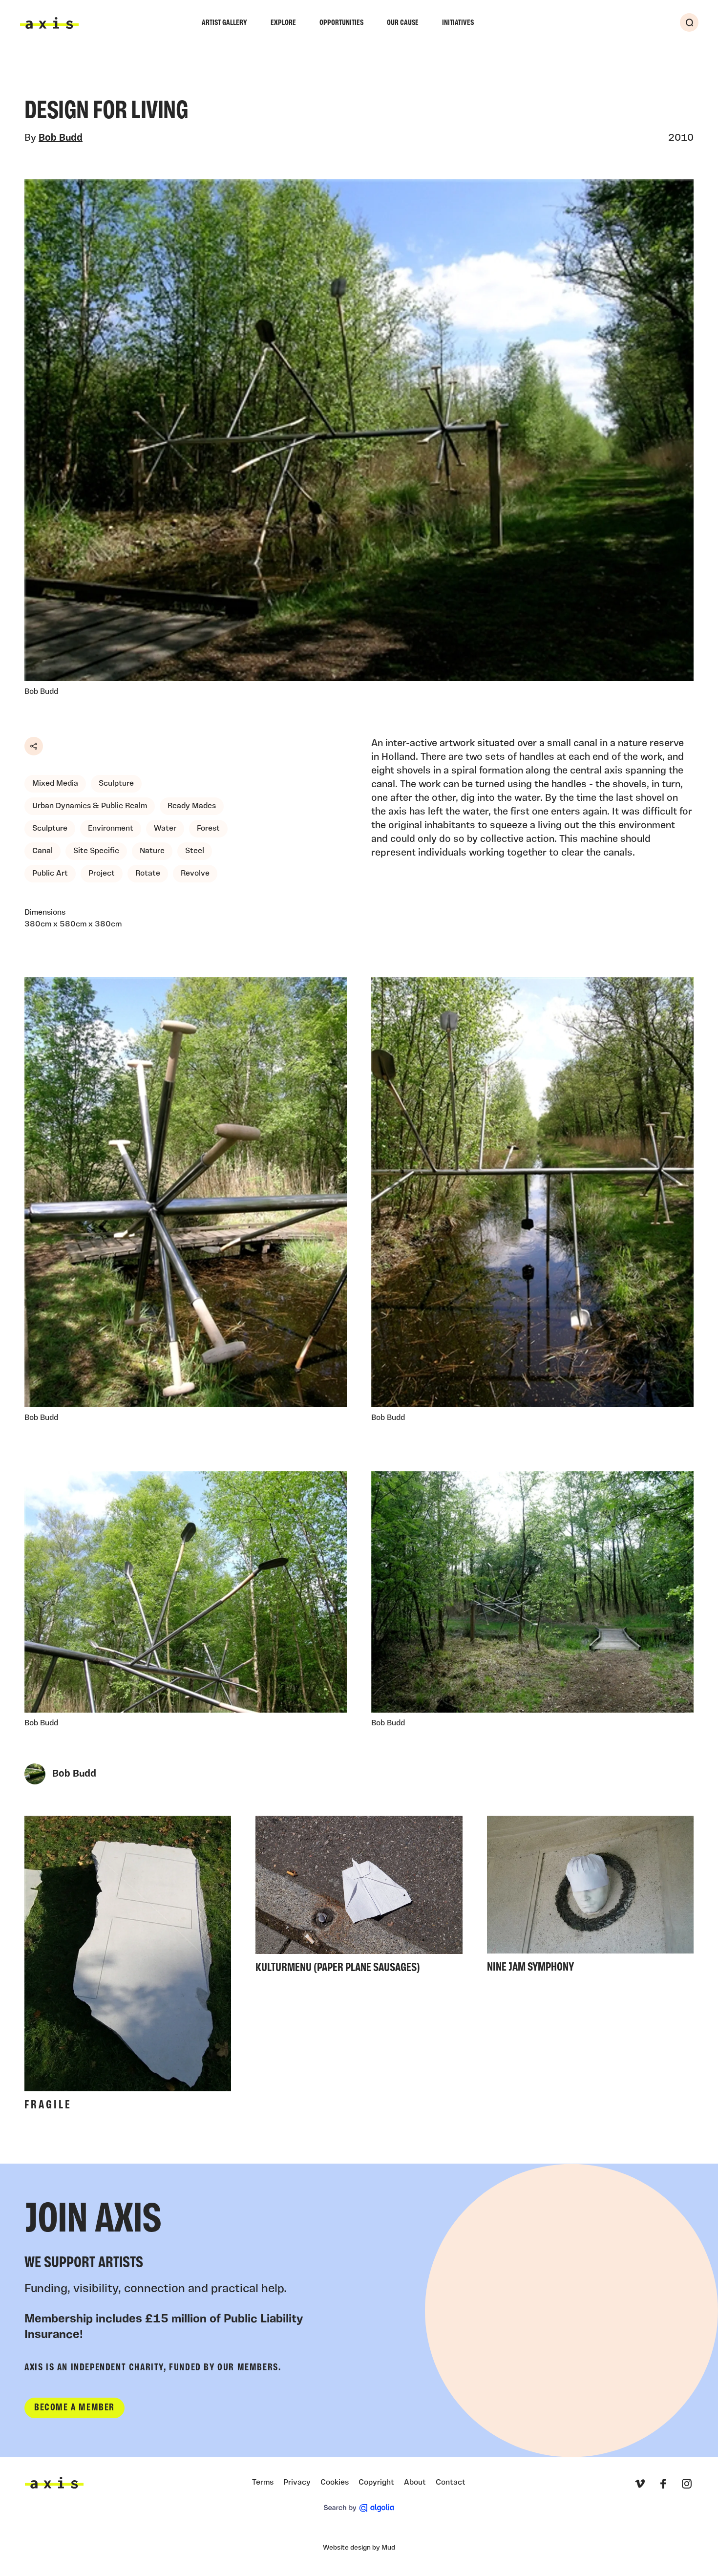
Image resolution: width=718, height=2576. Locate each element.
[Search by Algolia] (359, 2508)
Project (102, 874)
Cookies (335, 2483)
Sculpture (116, 784)
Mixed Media (55, 784)
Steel (195, 851)
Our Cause (403, 23)
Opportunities (341, 23)
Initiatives (458, 23)
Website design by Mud (359, 2548)
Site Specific (96, 851)
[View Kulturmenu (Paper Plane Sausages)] (359, 1898)
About (415, 2483)
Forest (208, 829)
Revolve (195, 874)
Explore (283, 23)
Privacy (297, 2483)
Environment (111, 829)
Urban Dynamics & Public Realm (90, 806)
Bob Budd (61, 138)
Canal (42, 851)
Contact (451, 2483)
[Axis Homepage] (49, 23)
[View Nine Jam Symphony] (590, 1897)
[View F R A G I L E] (128, 1966)
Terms (263, 2483)
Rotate (148, 874)
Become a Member (74, 2408)
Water (165, 829)
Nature (152, 851)
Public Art (50, 874)
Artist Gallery (224, 23)
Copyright (376, 2483)
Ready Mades (192, 806)
